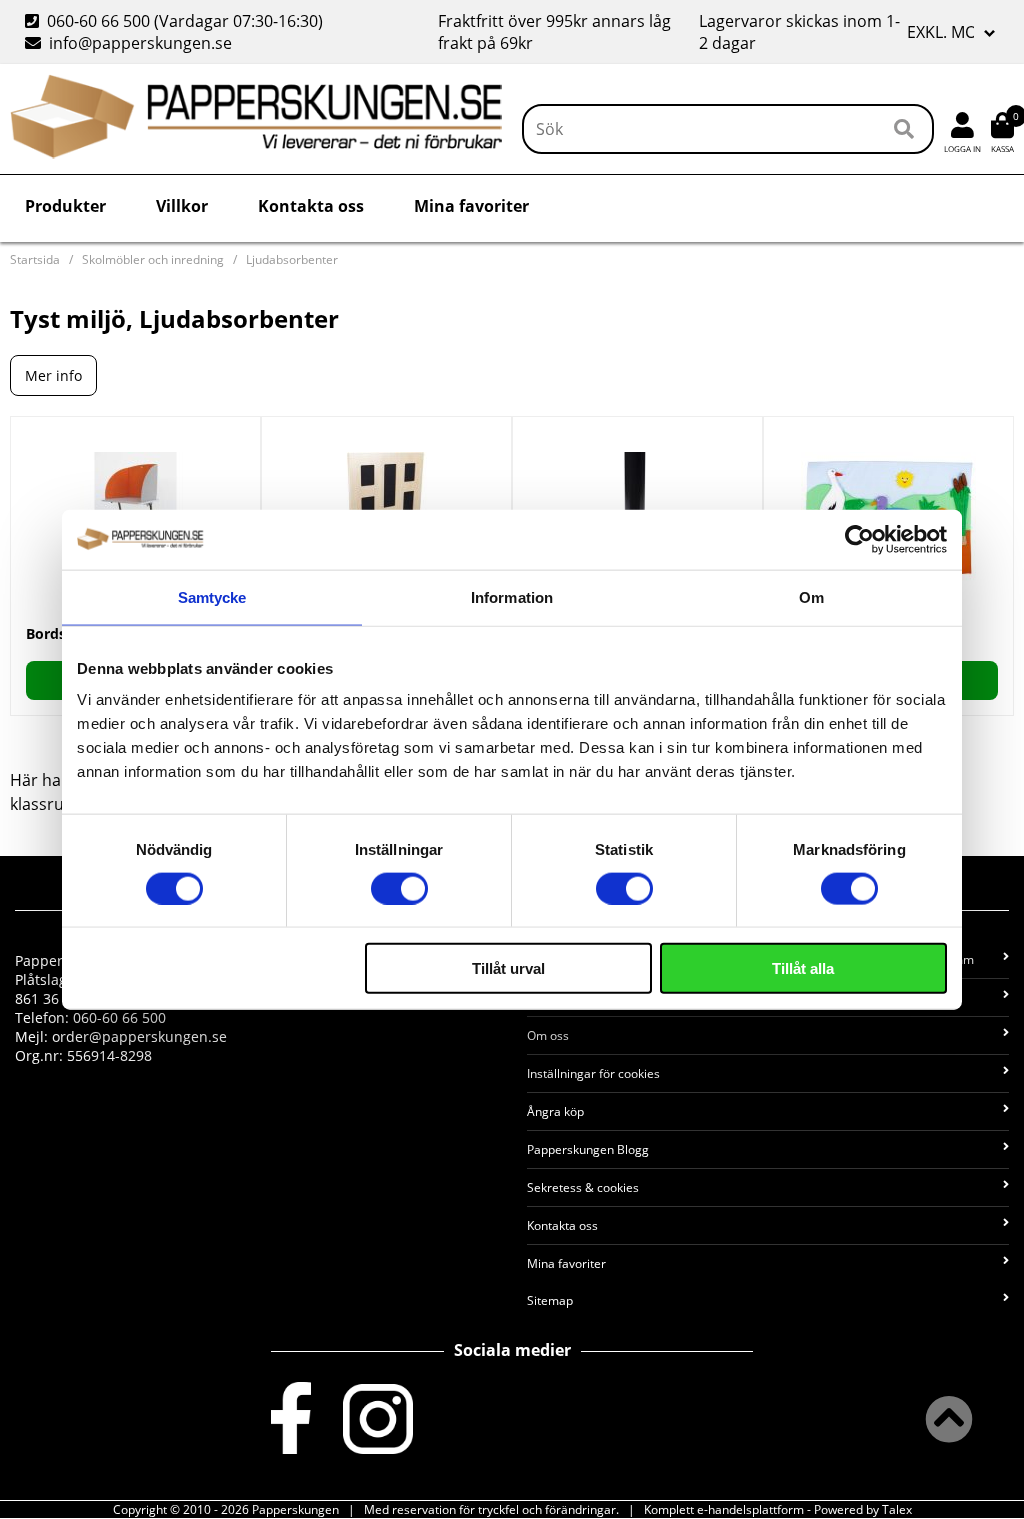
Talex (897, 1509)
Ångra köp (555, 1111)
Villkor (182, 206)
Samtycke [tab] (212, 596)
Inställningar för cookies (593, 1073)
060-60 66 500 (98, 21)
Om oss (548, 1035)
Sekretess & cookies (583, 1187)
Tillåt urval (508, 968)
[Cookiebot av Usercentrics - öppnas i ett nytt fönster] (859, 539)
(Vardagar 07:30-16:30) (176, 21)
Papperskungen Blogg (588, 1149)
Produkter (65, 206)
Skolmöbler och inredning (153, 259)
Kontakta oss (311, 206)
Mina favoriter (471, 206)
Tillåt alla (803, 968)
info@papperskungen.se (140, 43)
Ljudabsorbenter (292, 259)
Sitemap (550, 1300)
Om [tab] (811, 596)
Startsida (35, 259)
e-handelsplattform (750, 1509)
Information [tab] (512, 596)
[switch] (399, 888)
